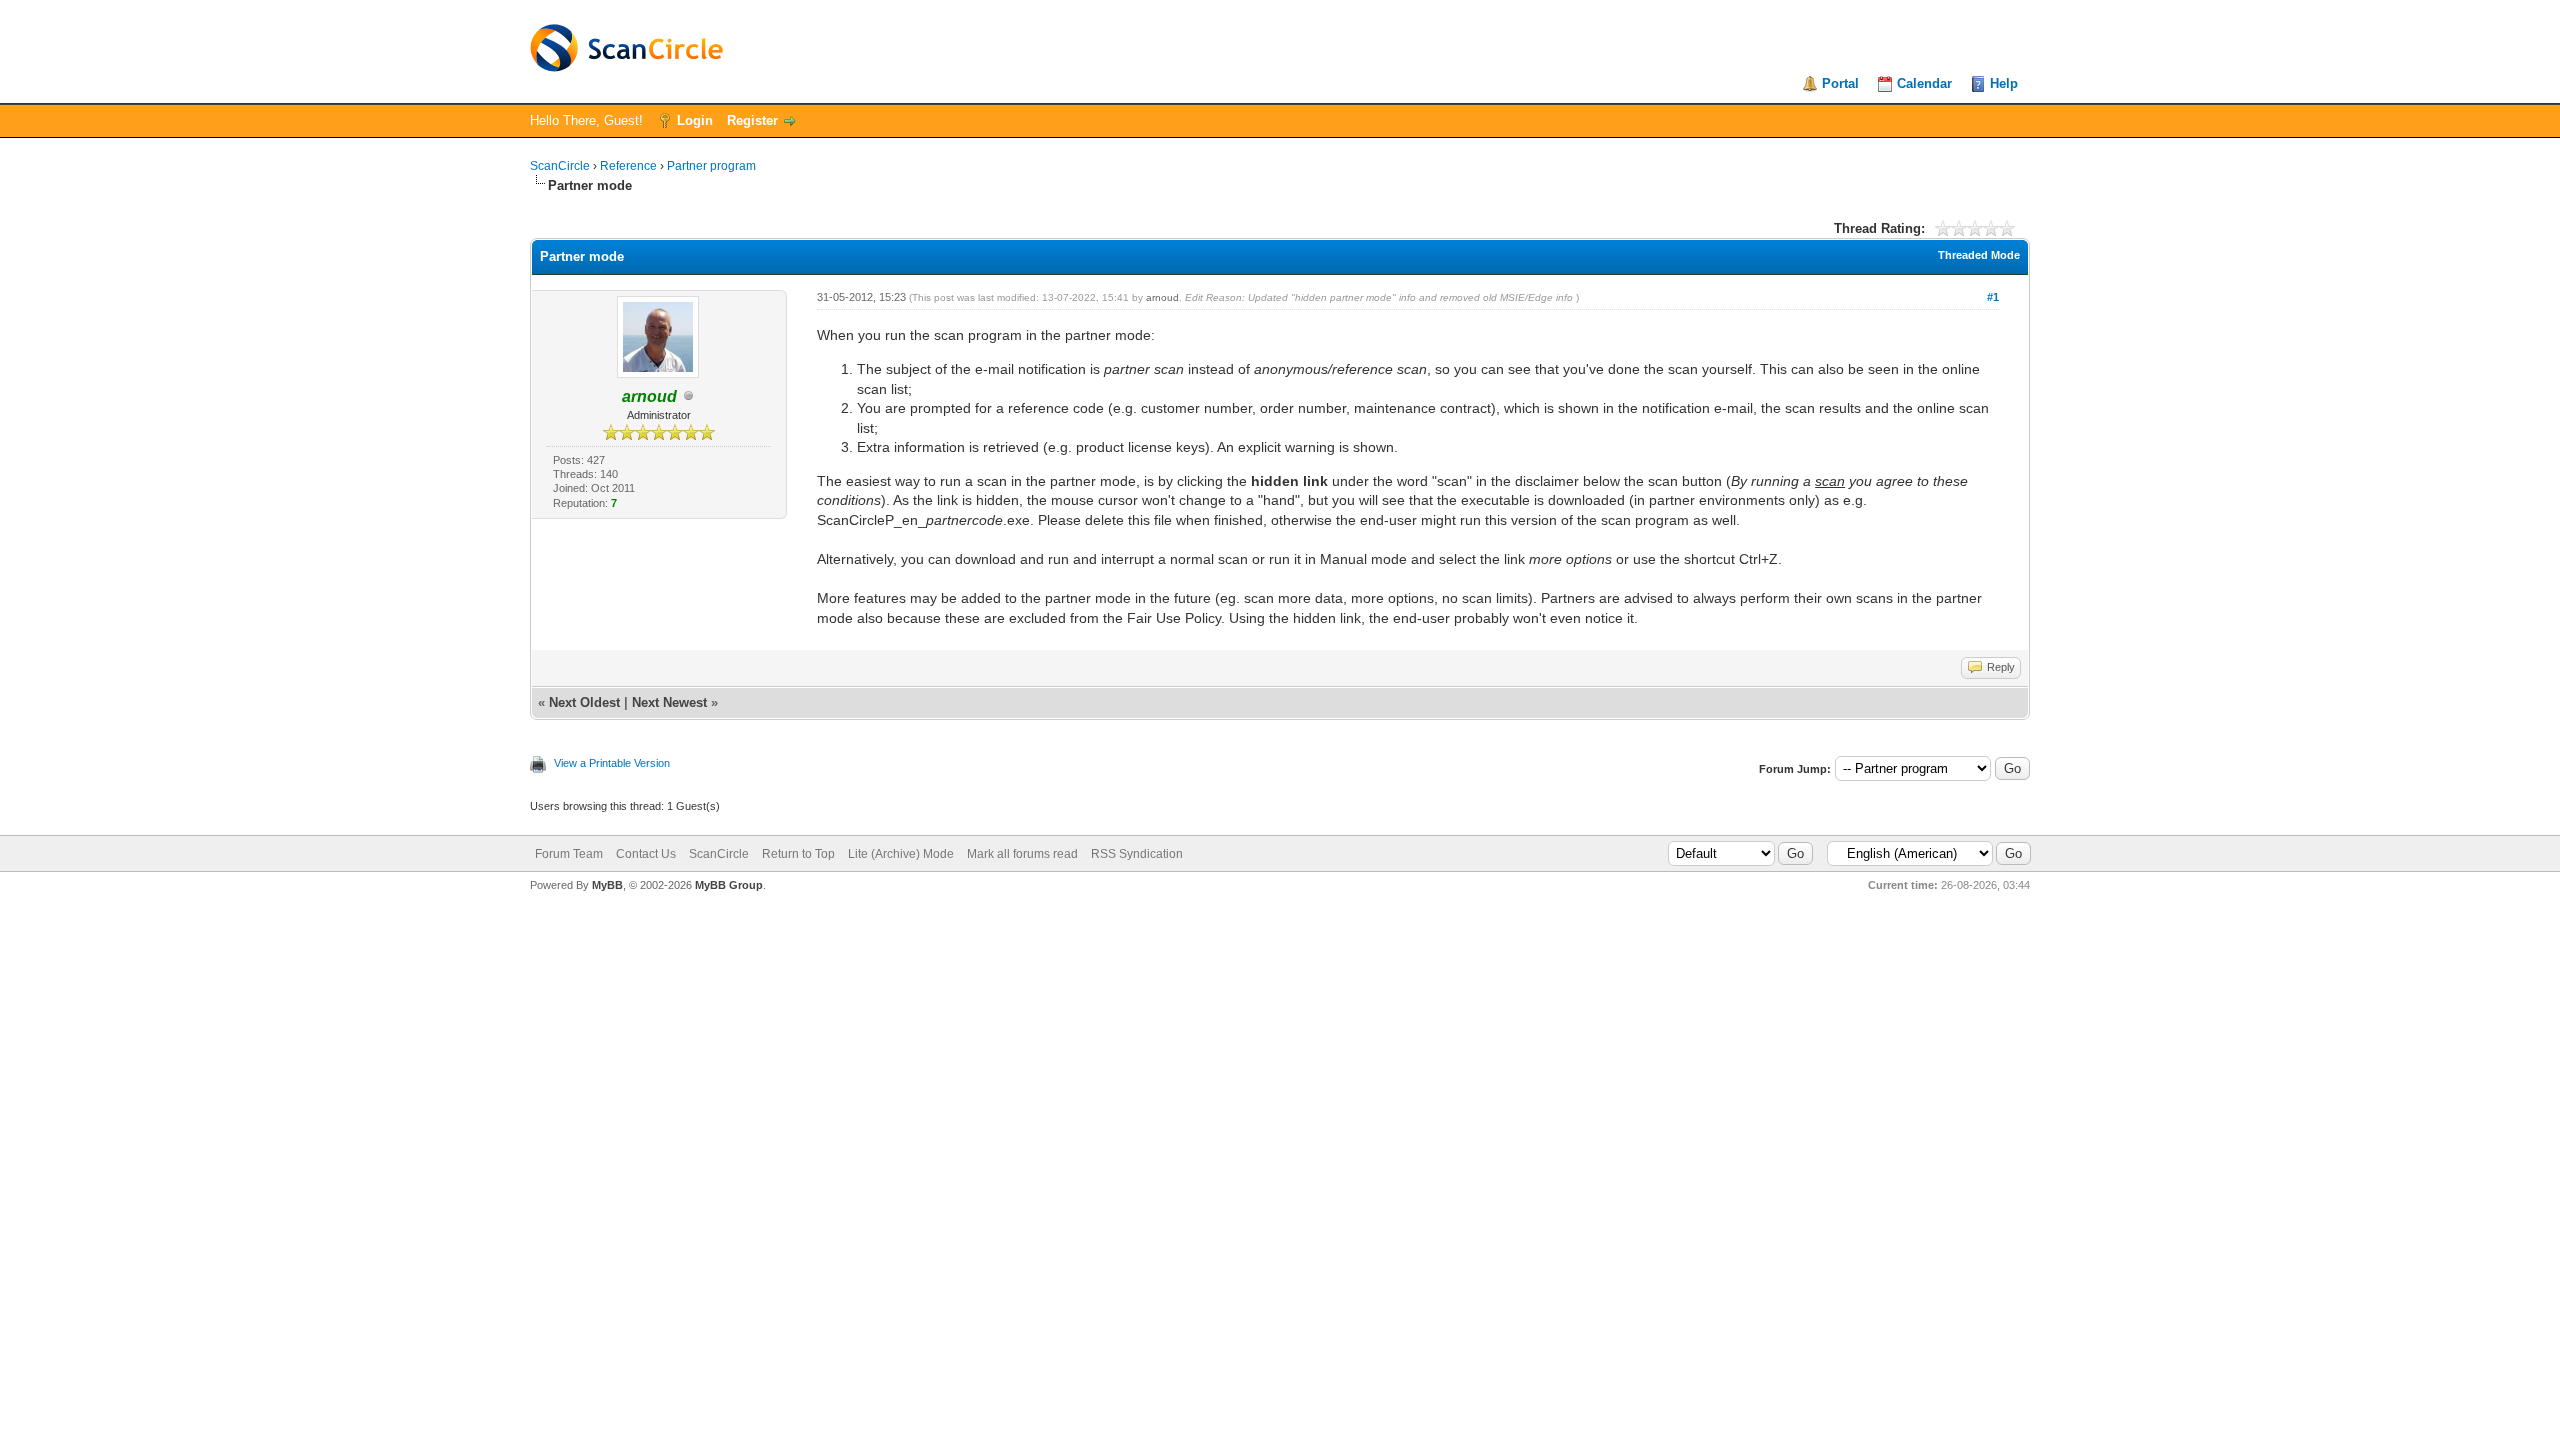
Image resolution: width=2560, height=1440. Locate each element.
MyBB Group (729, 885)
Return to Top (798, 854)
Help (2004, 83)
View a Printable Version (612, 763)
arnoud (1162, 297)
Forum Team (569, 854)
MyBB (607, 885)
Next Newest (669, 702)
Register (752, 120)
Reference (628, 166)
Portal (1840, 83)
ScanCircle (560, 166)
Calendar (1924, 83)
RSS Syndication (1137, 854)
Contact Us (646, 854)
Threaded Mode (1979, 255)
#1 (1993, 297)
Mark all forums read (1022, 854)
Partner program (711, 166)
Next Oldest (584, 702)
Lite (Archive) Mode (901, 854)
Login (695, 120)
